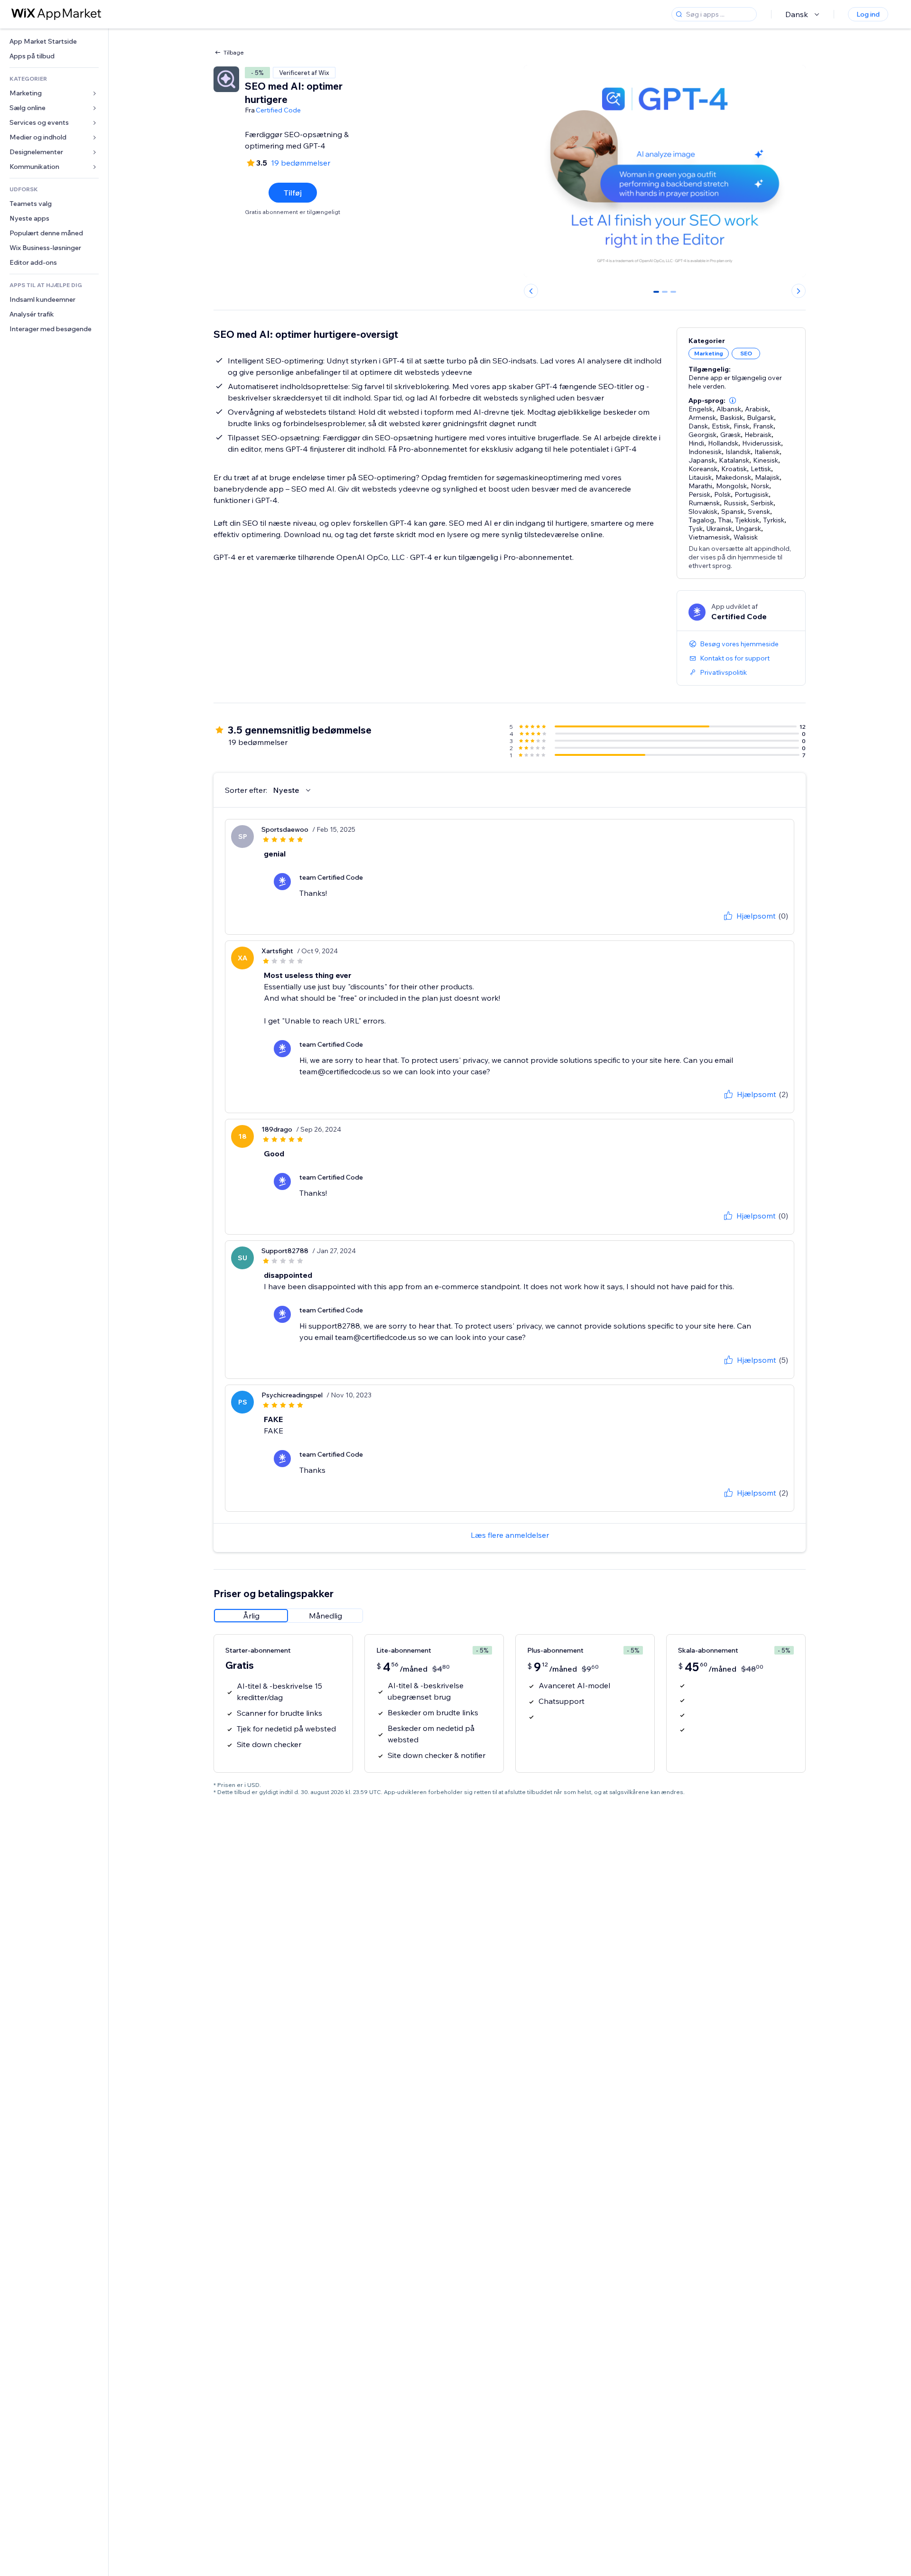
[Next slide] (799, 291)
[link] (54, 42)
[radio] (251, 1616)
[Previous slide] (531, 291)
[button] (733, 400)
